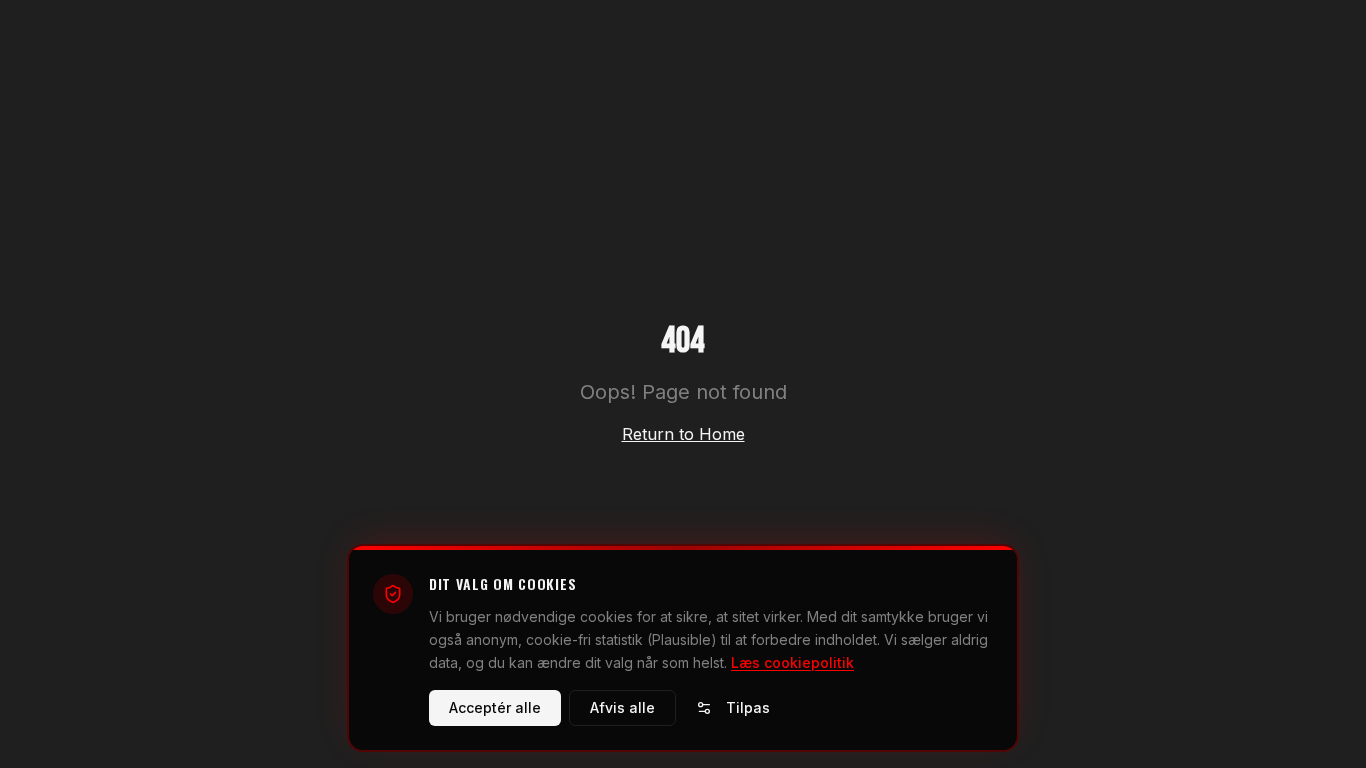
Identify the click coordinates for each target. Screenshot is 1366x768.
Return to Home (683, 434)
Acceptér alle (495, 707)
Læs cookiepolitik (792, 661)
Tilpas (748, 707)
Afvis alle (622, 707)
